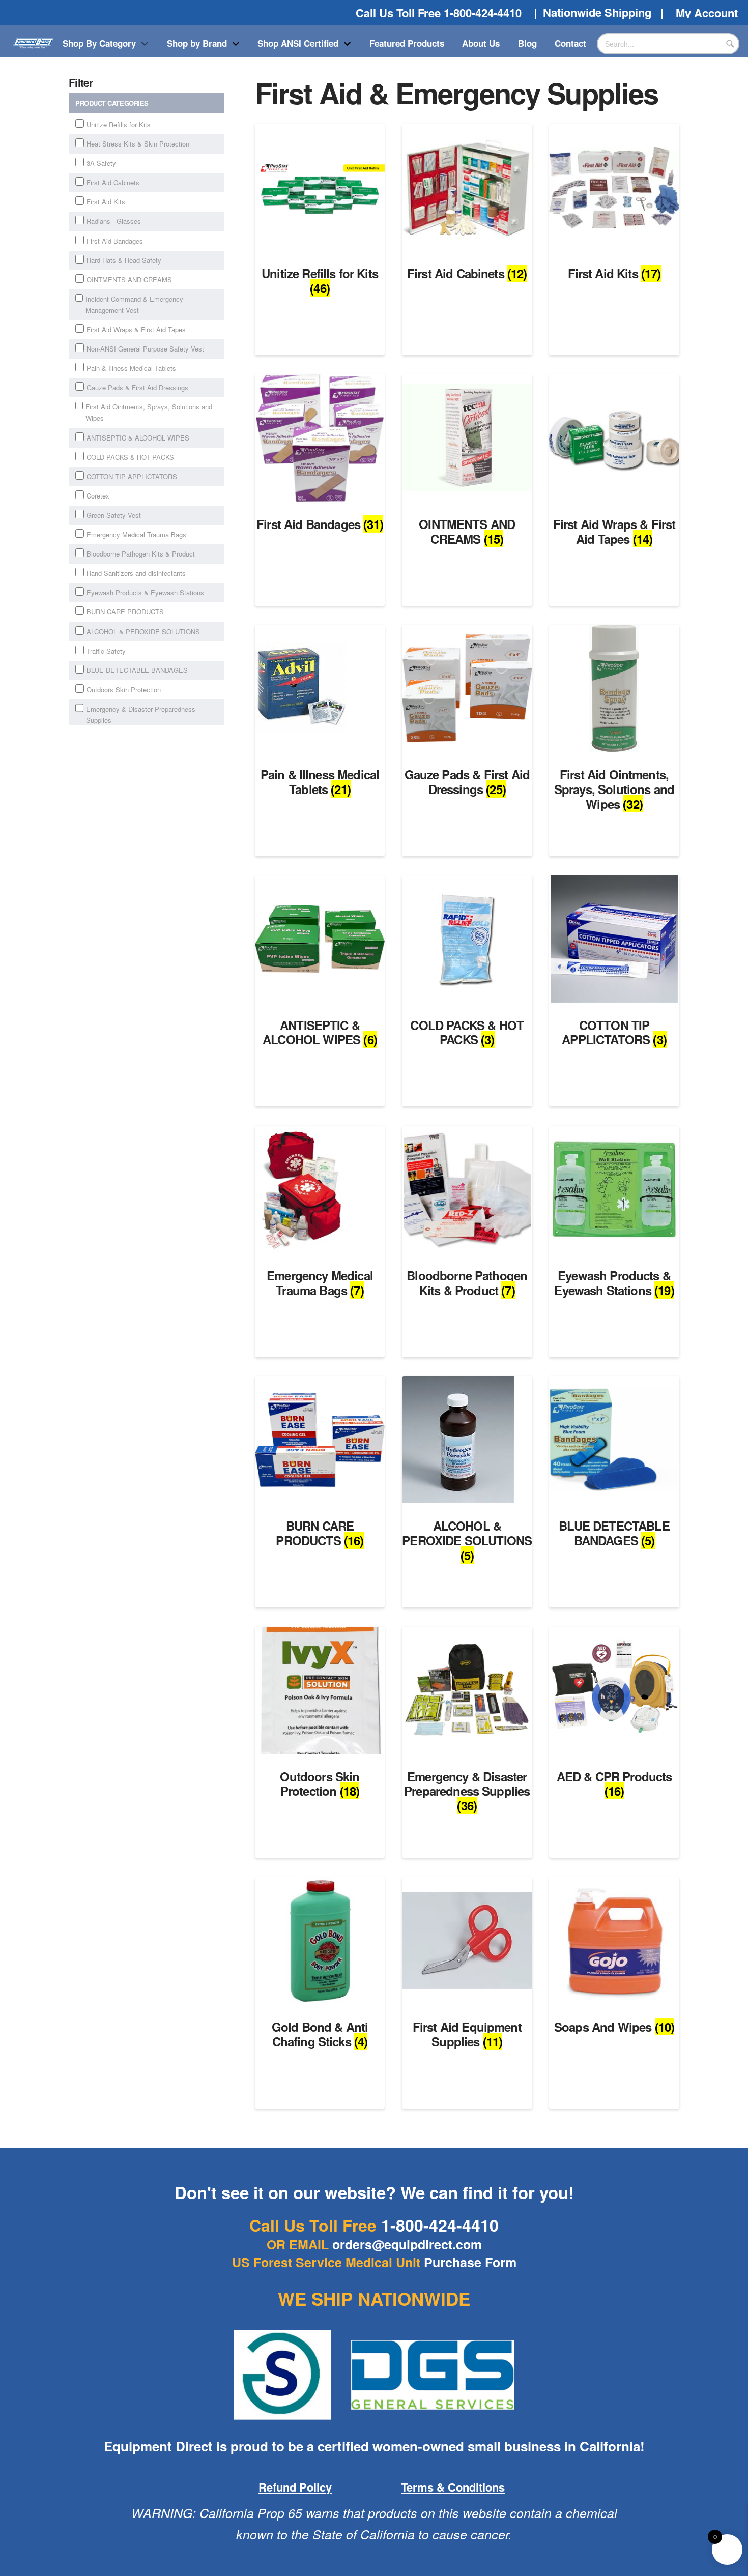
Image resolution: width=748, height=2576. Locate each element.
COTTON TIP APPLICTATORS (132, 476)
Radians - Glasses (114, 221)
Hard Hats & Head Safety (124, 260)
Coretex (98, 496)
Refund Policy (295, 2487)
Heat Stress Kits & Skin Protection (138, 144)
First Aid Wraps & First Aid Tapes (136, 329)
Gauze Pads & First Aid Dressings (137, 387)
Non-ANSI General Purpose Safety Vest (145, 349)
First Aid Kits (106, 202)
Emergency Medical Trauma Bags (136, 534)
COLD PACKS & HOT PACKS (130, 457)
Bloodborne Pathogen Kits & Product (141, 554)
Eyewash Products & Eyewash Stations (145, 592)
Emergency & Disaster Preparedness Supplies (141, 714)
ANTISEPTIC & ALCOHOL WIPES (138, 438)
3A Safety (101, 163)
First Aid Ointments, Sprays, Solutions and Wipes (149, 412)
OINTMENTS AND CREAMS (129, 280)
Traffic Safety (106, 651)
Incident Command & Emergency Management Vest (134, 304)
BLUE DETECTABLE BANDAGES (137, 670)
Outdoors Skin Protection (124, 690)
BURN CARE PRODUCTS (125, 612)
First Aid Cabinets (113, 182)
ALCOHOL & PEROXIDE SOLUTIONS (143, 632)
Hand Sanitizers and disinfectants (136, 573)
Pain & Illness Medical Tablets (131, 368)
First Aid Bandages (115, 241)
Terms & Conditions (453, 2487)
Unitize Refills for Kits (119, 124)
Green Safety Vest (114, 515)
